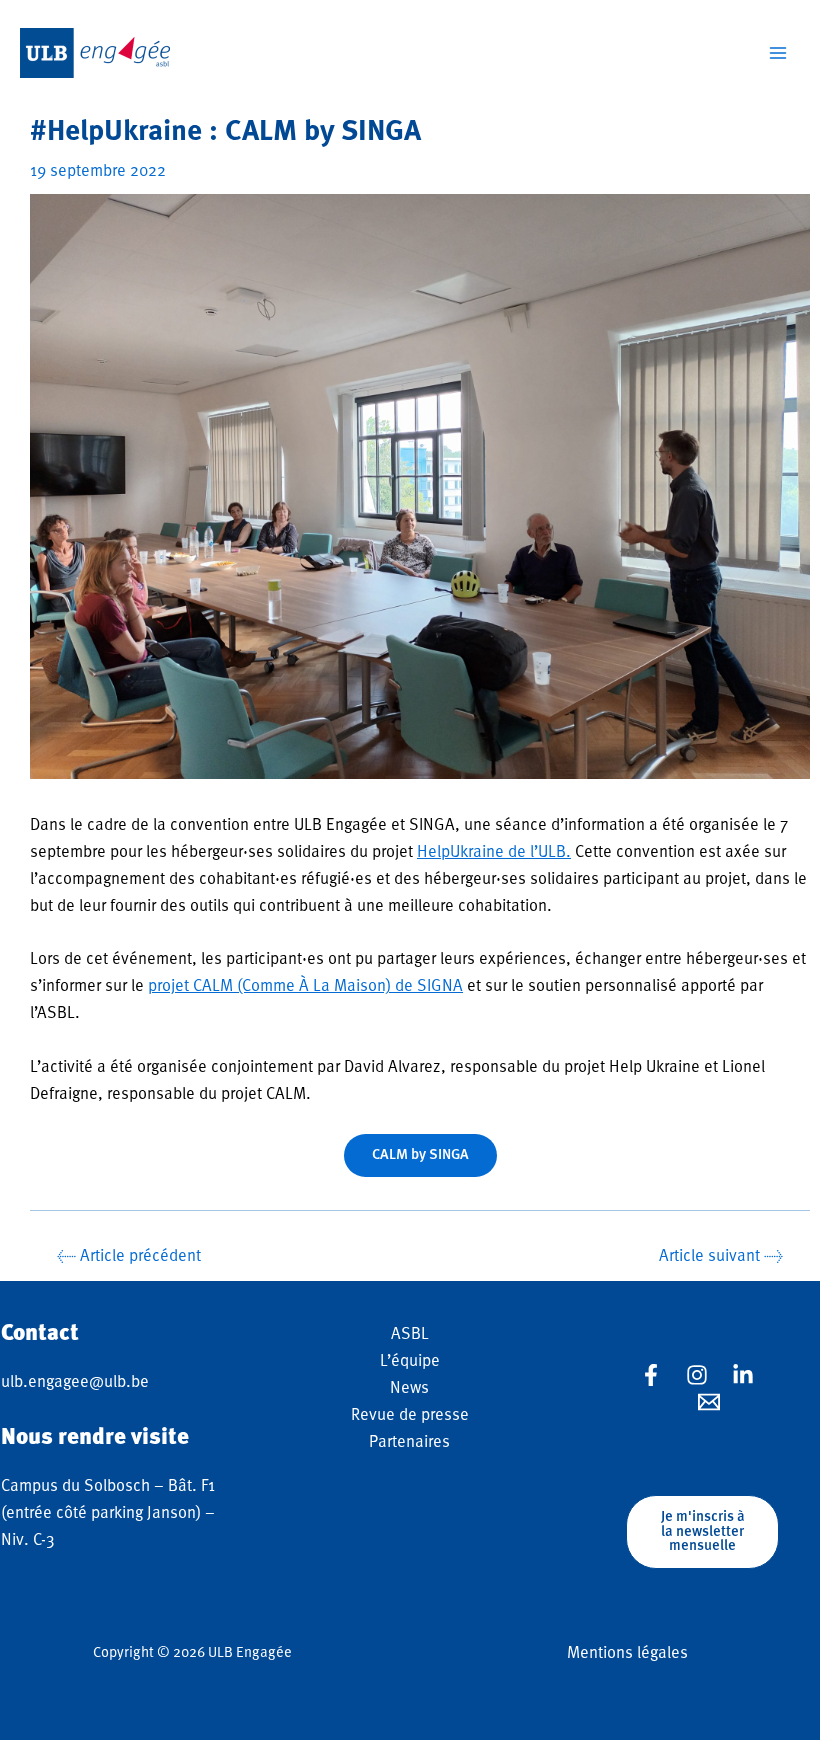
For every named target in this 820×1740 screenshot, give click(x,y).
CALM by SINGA (420, 1155)
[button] (702, 1532)
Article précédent (129, 1257)
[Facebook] (651, 1375)
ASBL (410, 1334)
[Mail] (709, 1402)
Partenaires (409, 1442)
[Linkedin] (743, 1375)
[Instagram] (697, 1375)
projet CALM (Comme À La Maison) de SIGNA (305, 986)
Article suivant (721, 1257)
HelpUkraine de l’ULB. (494, 852)
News (409, 1388)
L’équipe (410, 1361)
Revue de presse (410, 1415)
